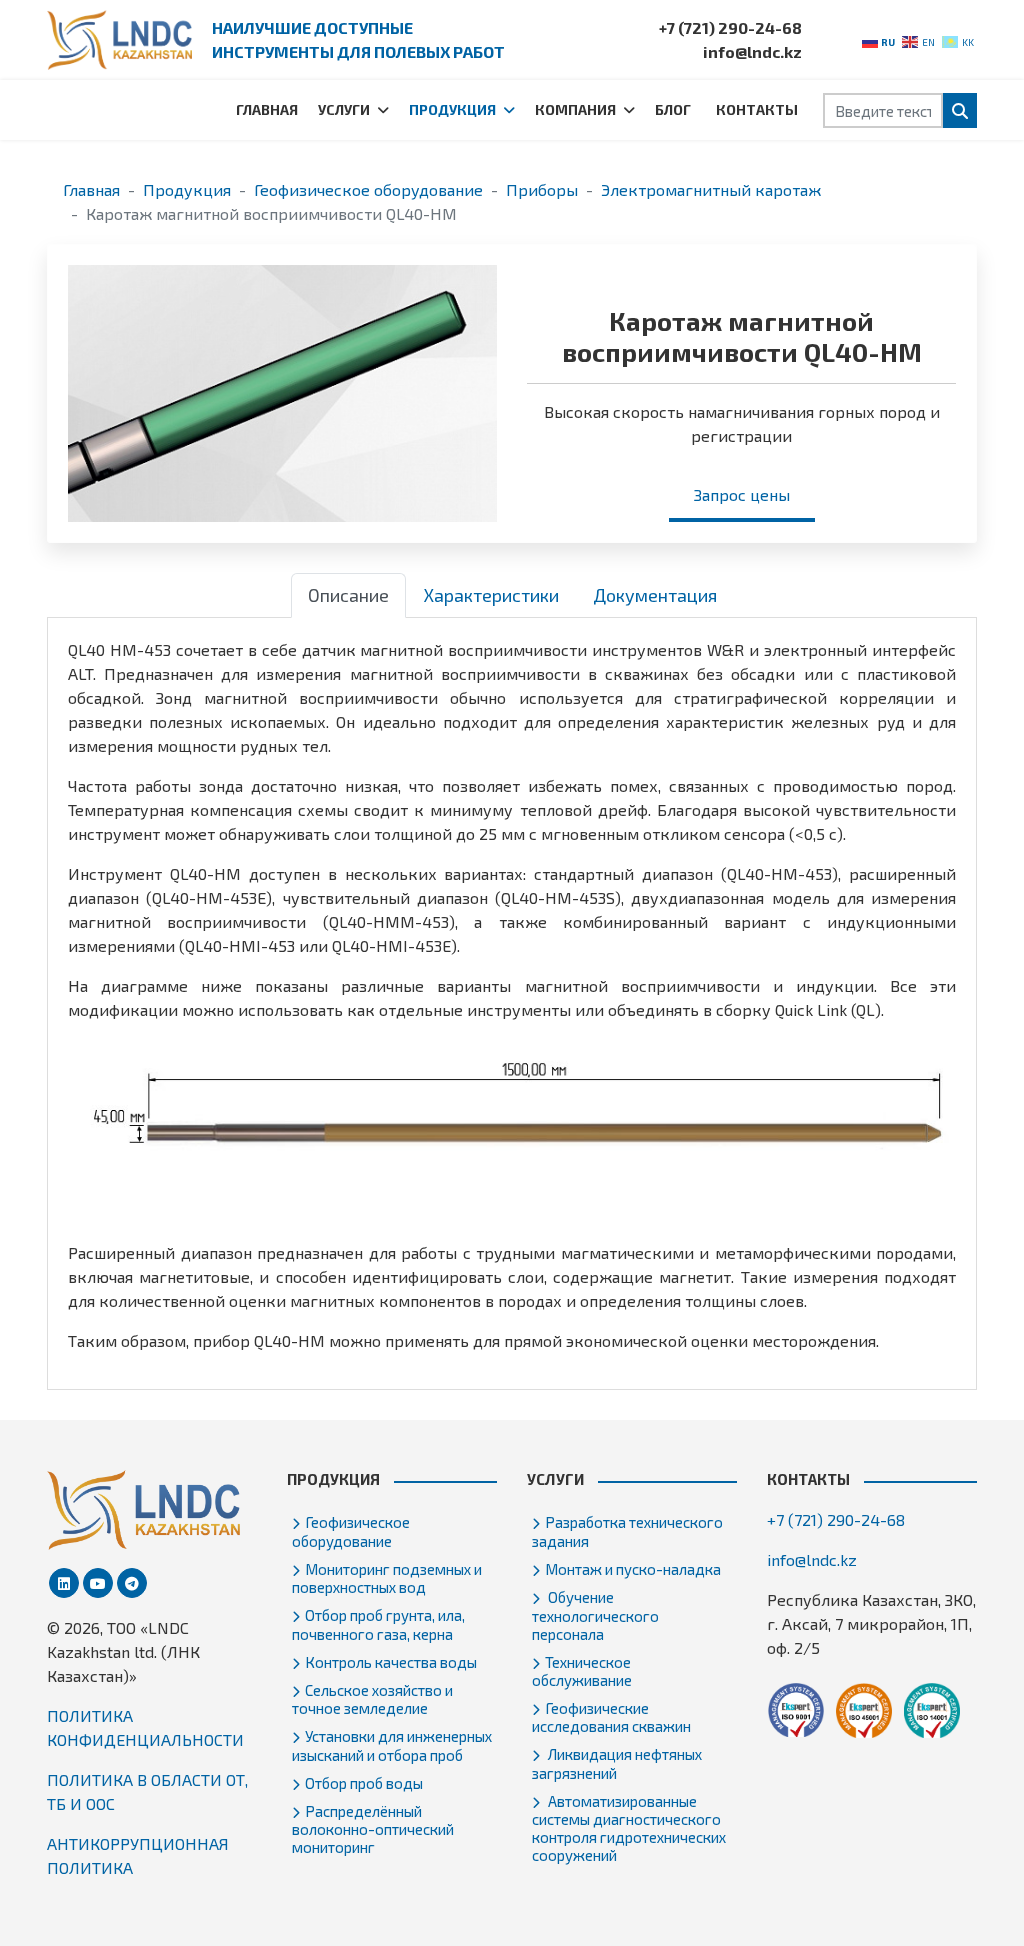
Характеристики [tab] (491, 595)
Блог (673, 109)
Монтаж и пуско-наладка (633, 1569)
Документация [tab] (655, 595)
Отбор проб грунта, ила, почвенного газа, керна (378, 1624)
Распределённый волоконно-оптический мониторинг (373, 1829)
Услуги (344, 109)
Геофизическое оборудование (351, 1531)
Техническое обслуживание (582, 1671)
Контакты (757, 109)
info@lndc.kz (752, 51)
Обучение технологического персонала (595, 1615)
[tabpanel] (512, 995)
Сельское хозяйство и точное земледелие (372, 1699)
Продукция (452, 109)
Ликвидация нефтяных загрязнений (617, 1763)
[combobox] (883, 110)
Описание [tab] (348, 595)
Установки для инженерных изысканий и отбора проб (392, 1745)
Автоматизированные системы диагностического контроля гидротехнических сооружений (629, 1828)
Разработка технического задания (627, 1531)
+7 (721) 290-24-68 (730, 27)
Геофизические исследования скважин (611, 1717)
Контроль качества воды (391, 1662)
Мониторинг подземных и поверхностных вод (387, 1578)
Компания (575, 109)
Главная (267, 109)
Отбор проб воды (364, 1783)
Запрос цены (742, 494)
